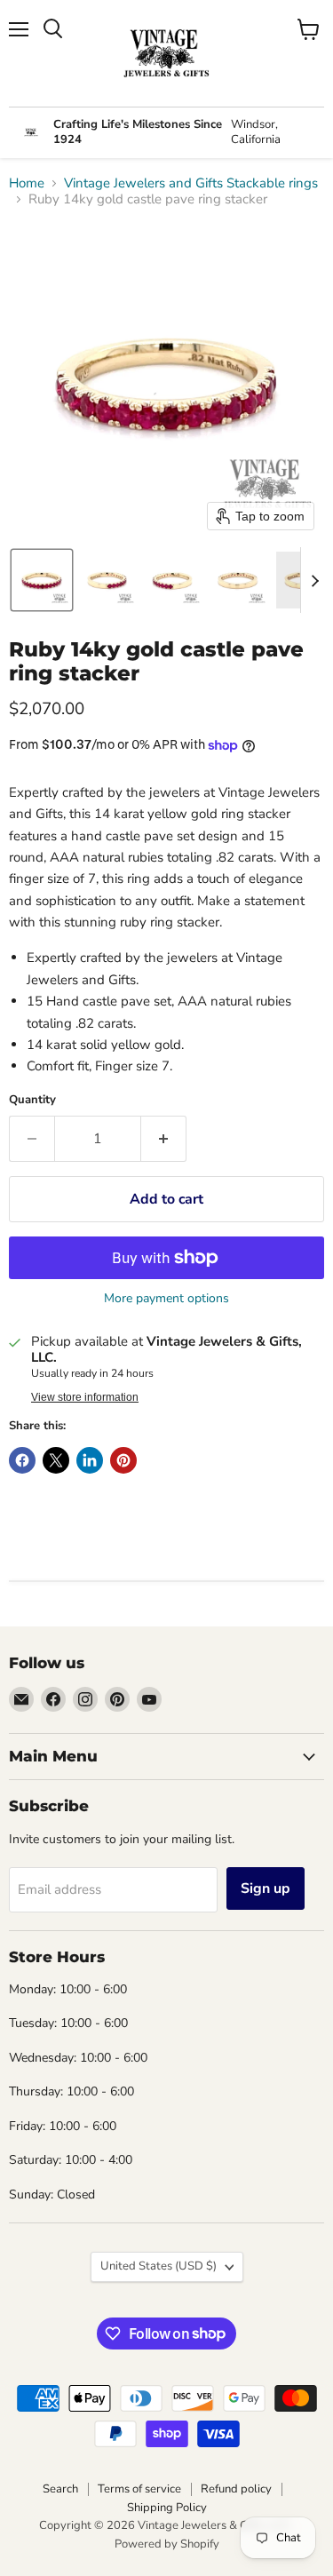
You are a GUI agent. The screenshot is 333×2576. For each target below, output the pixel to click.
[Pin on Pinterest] (123, 1460)
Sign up (266, 1888)
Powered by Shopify (167, 2544)
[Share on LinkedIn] (90, 1460)
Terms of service (139, 2489)
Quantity (32, 1100)
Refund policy (236, 2489)
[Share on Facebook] (22, 1460)
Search (60, 2489)
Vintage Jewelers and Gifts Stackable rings (191, 183)
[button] (42, 580)
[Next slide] (314, 580)
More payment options (166, 1299)
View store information (85, 1397)
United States (159, 2266)
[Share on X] (56, 1460)
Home (27, 183)
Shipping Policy (167, 2508)
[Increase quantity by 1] (164, 1139)
